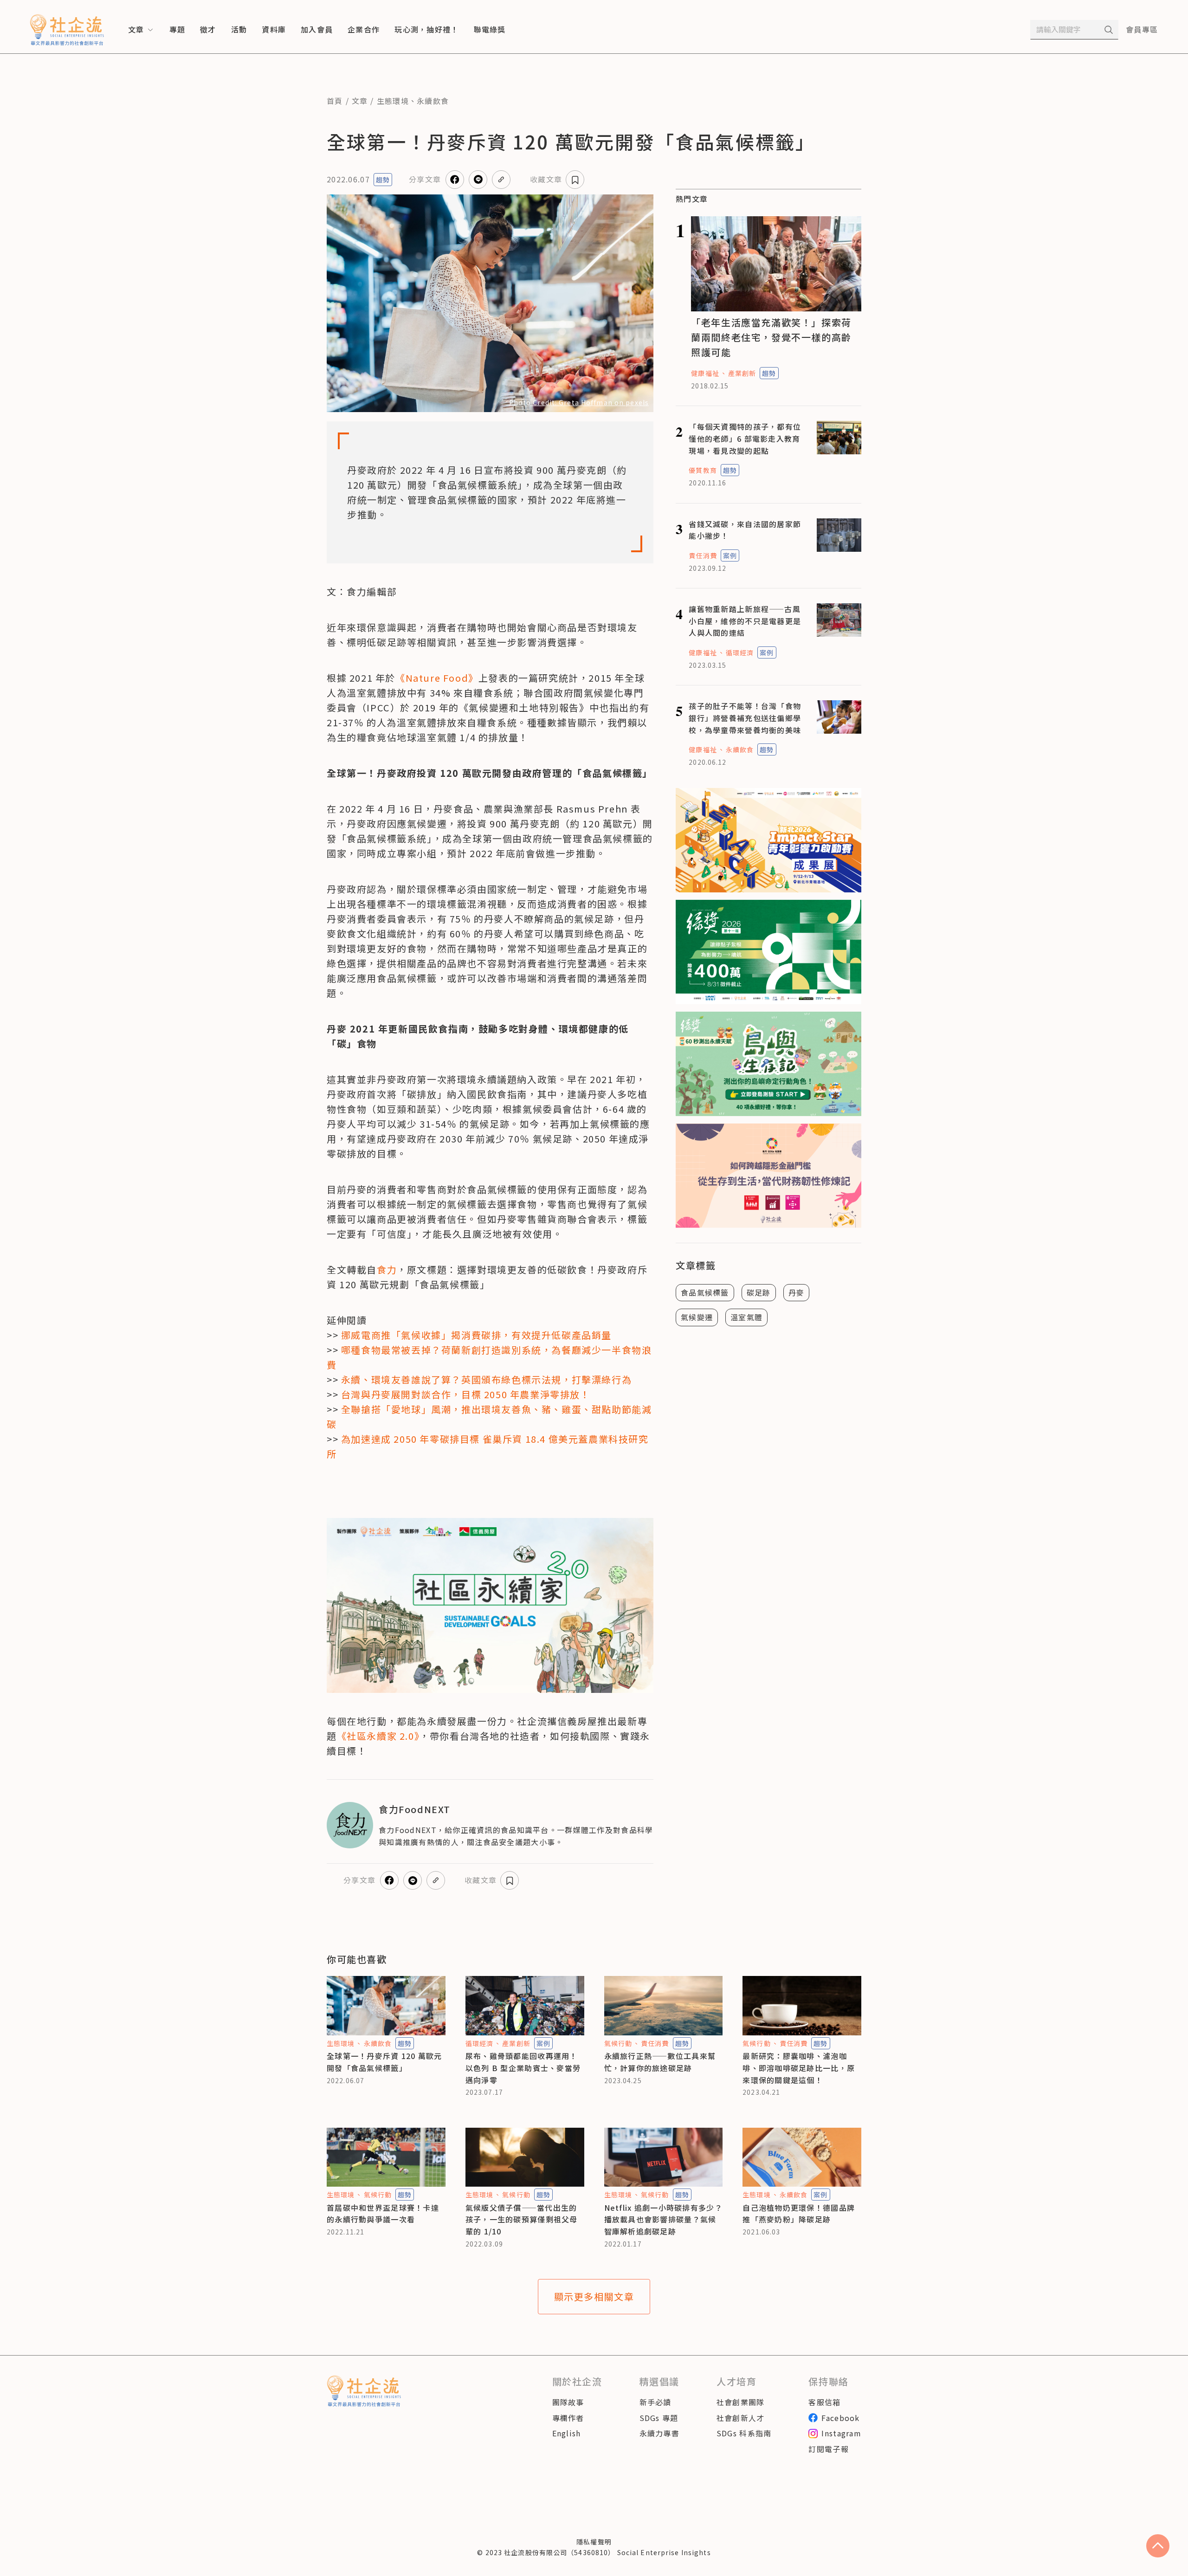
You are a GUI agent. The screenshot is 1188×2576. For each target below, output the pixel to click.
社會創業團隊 (741, 2402)
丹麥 (797, 1292)
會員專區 (1142, 29)
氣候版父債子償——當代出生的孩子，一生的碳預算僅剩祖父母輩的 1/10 (522, 2219)
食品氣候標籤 (705, 1292)
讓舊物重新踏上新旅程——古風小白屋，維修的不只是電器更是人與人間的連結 (745, 621)
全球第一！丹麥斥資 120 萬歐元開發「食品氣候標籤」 (384, 2062)
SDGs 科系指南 (744, 2433)
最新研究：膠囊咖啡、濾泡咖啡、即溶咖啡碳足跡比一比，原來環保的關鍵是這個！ (799, 2068)
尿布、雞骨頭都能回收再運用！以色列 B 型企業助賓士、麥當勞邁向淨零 (523, 2068)
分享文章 (425, 179)
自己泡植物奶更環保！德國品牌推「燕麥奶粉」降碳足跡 (799, 2214)
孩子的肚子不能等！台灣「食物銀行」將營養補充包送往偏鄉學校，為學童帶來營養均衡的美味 (745, 718)
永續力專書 (659, 2433)
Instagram (841, 2433)
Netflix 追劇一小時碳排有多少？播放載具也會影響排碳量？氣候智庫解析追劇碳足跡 (663, 2219)
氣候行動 (618, 2043)
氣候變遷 (697, 1317)
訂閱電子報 (828, 2449)
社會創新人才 (741, 2418)
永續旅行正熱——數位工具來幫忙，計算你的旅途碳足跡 (660, 2062)
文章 (360, 101)
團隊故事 (568, 2402)
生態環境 (393, 101)
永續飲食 (433, 101)
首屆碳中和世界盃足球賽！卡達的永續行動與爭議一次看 (383, 2214)
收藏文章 (546, 179)
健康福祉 (705, 373)
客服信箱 (824, 2402)
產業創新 (742, 373)
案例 (730, 555)
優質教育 (703, 470)
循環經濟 (740, 652)
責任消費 (703, 555)
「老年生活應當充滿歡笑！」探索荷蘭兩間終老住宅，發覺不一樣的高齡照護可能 (771, 337)
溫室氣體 (746, 1317)
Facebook (840, 2418)
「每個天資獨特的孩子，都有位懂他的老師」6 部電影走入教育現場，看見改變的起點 (745, 438)
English (567, 2433)
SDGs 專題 (659, 2418)
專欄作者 (568, 2418)
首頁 (335, 101)
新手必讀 (655, 2402)
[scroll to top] (1158, 2546)
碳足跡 (759, 1292)
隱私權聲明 (594, 2542)
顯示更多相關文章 (594, 2296)
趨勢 (383, 180)
